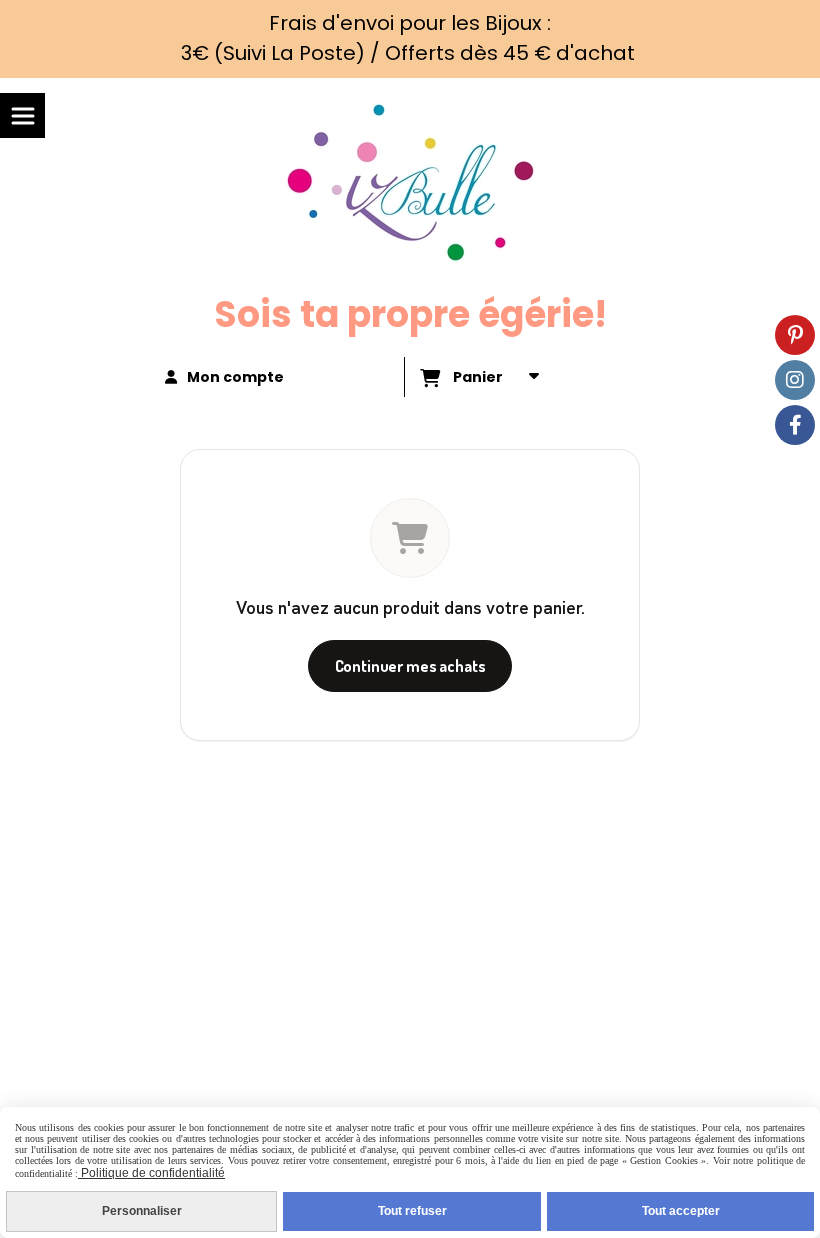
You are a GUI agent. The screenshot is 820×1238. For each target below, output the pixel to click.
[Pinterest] (795, 335)
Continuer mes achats (410, 666)
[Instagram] (795, 380)
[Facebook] (795, 425)
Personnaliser (142, 1211)
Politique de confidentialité (151, 1173)
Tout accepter (681, 1211)
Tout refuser (412, 1211)
